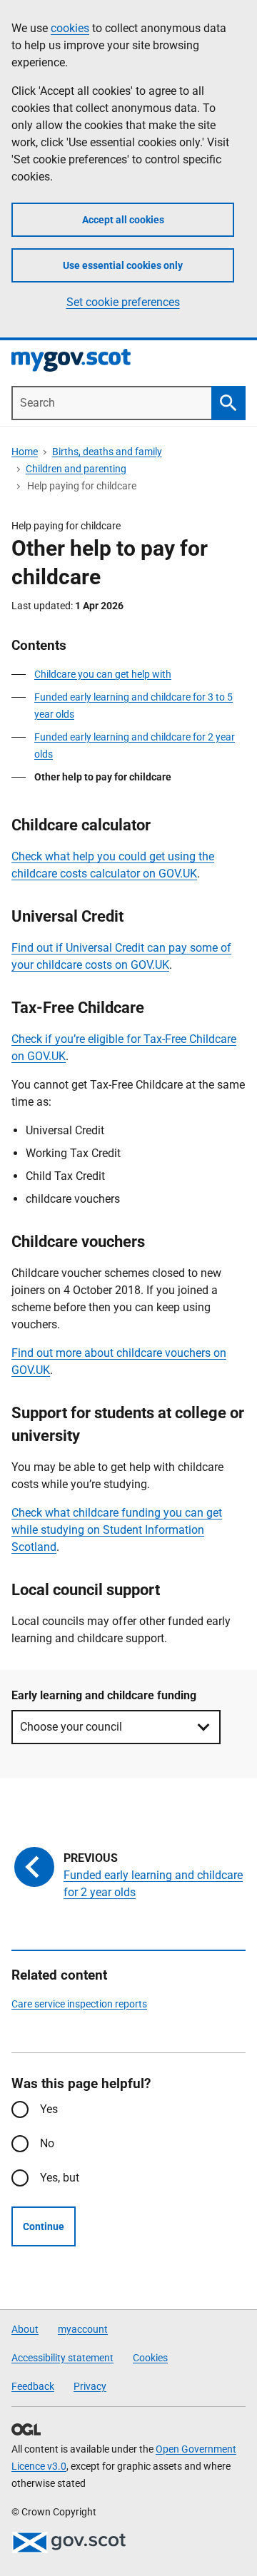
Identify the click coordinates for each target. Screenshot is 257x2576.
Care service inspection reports (79, 2004)
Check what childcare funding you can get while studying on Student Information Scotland (117, 1530)
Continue (44, 2226)
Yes (49, 2109)
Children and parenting (76, 469)
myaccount (83, 2329)
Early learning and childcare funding (104, 1695)
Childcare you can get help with (103, 674)
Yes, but (60, 2178)
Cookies (150, 2358)
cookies (70, 28)
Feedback (33, 2386)
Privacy (90, 2386)
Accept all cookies (123, 220)
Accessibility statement (62, 2358)
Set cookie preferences (123, 302)
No (47, 2143)
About (25, 2329)
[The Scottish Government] (69, 2542)
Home (25, 452)
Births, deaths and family (107, 452)
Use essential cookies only (123, 265)
